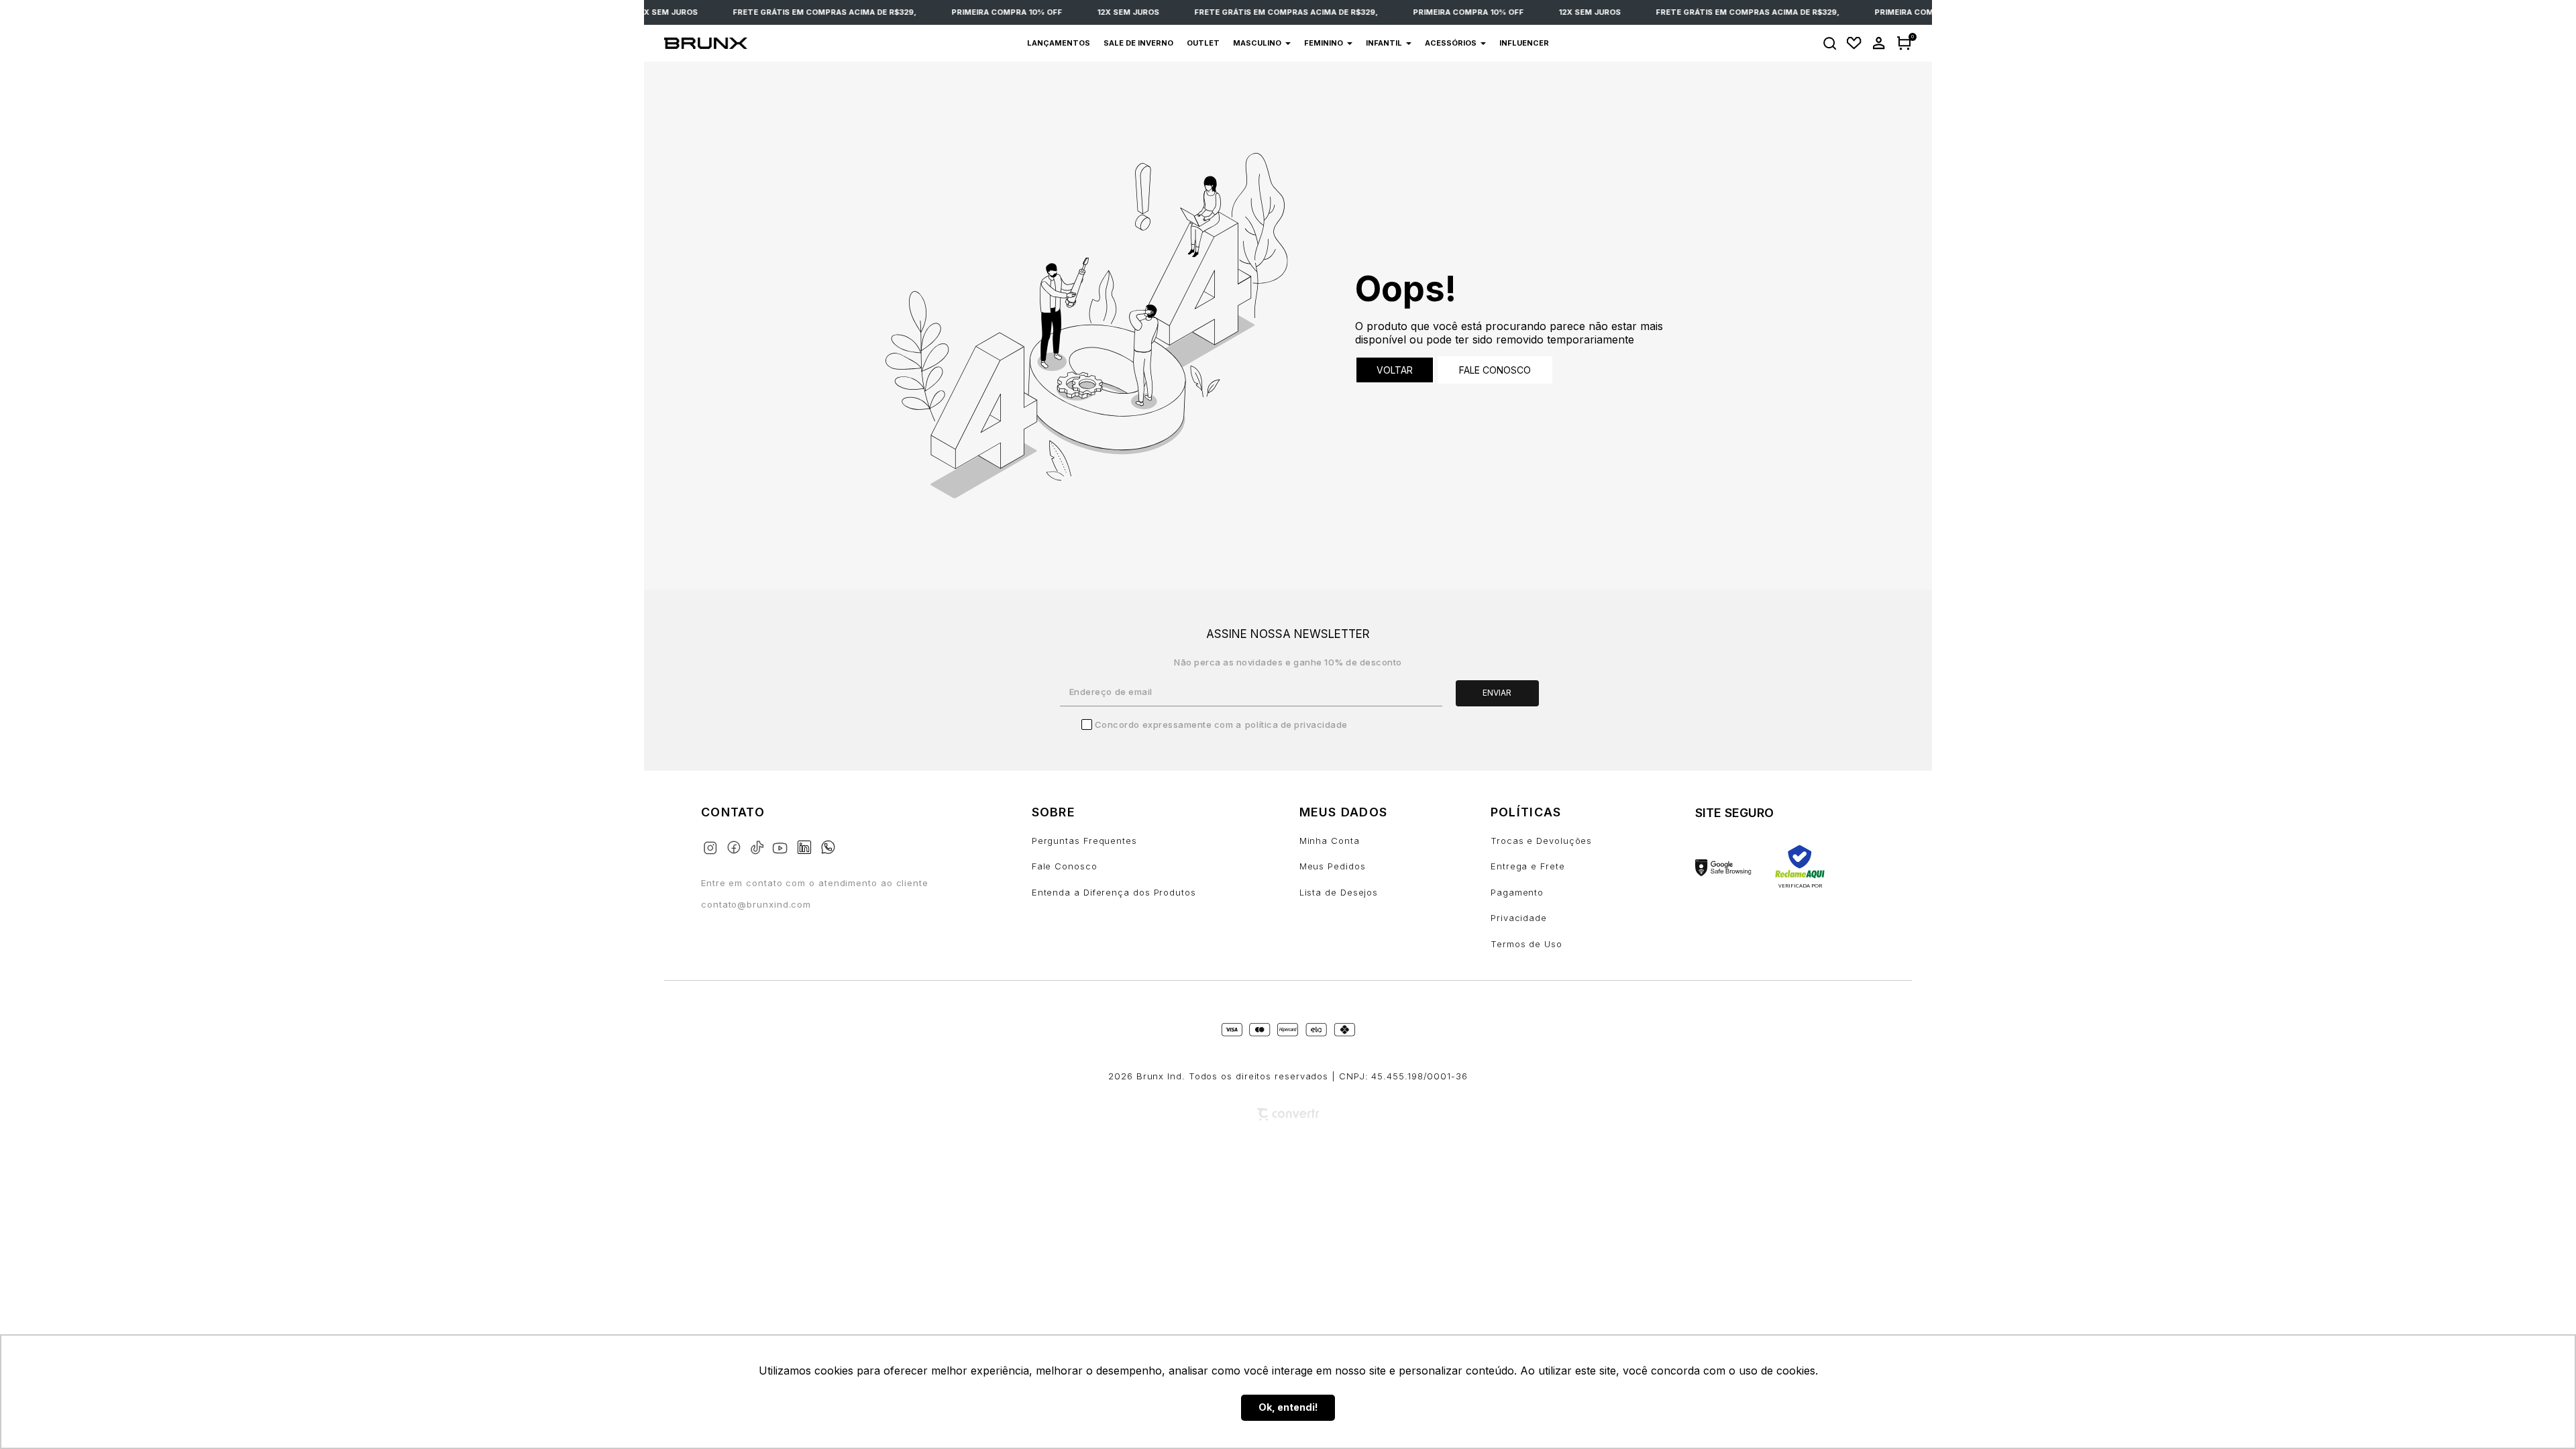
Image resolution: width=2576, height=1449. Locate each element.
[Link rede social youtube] (784, 842)
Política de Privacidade (1296, 724)
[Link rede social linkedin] (808, 841)
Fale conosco (1495, 370)
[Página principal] (739, 44)
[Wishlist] (1854, 43)
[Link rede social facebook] (736, 845)
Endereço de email (1111, 692)
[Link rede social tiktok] (760, 845)
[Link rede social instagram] (713, 845)
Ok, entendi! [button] (1288, 1407)
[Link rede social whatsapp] (828, 841)
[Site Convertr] (1288, 1115)
